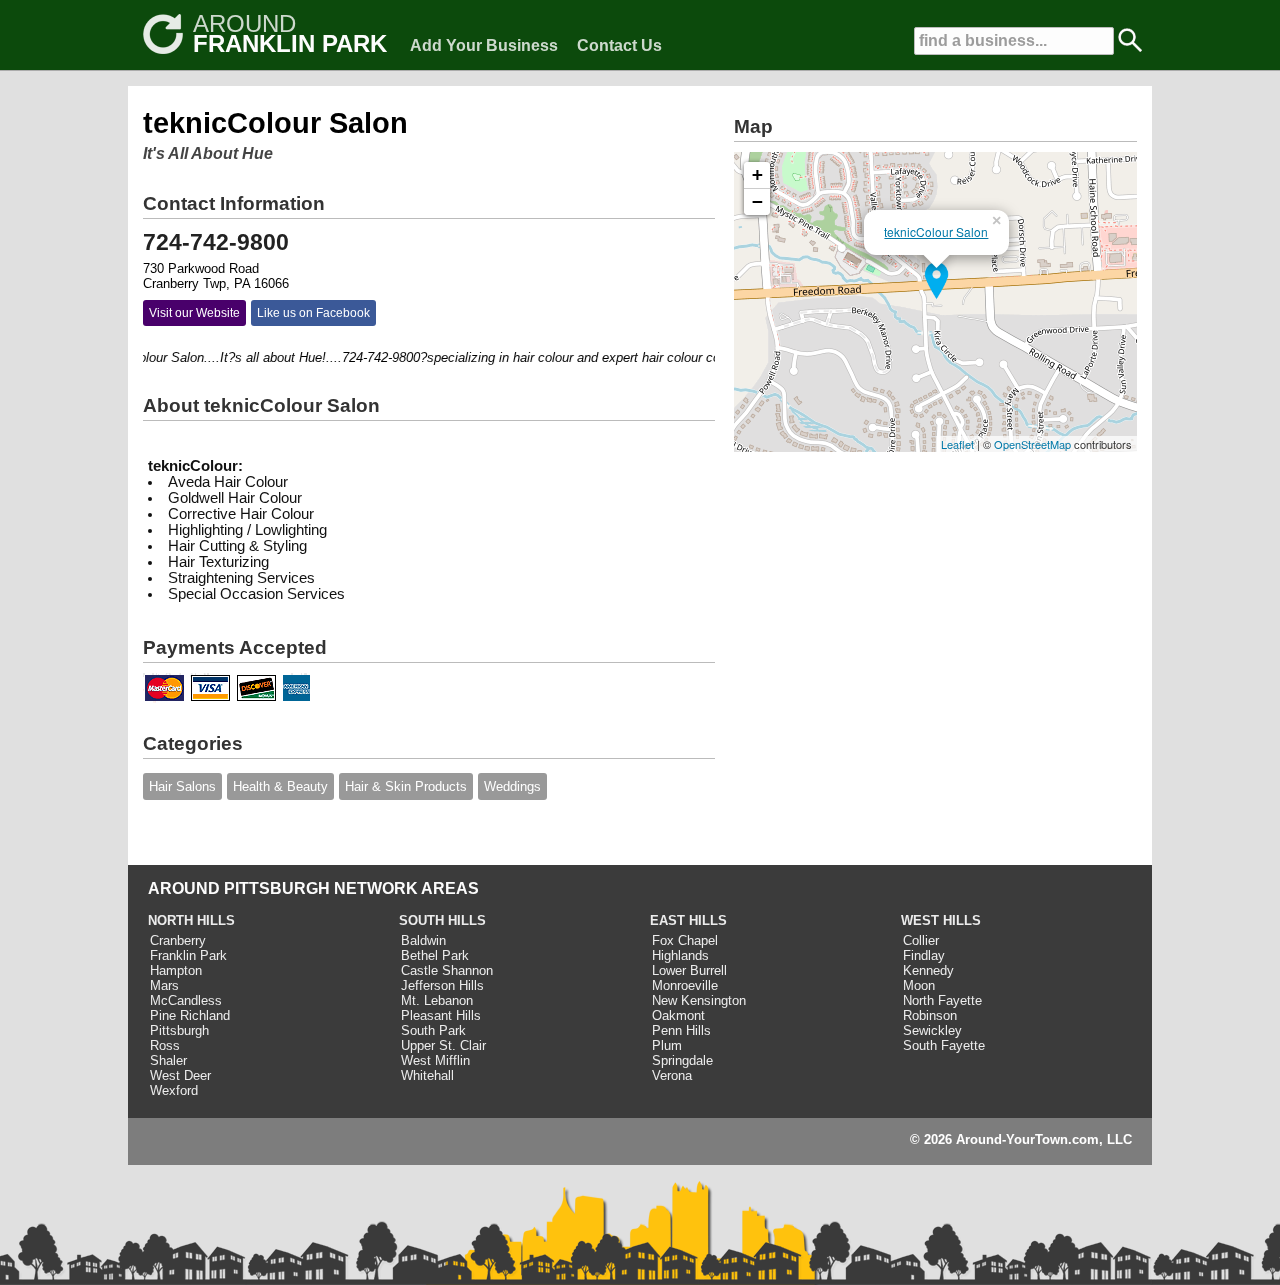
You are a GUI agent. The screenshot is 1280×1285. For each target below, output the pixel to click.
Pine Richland (190, 1015)
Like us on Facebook (313, 313)
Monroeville (685, 985)
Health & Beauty (280, 786)
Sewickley (932, 1030)
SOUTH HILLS (442, 920)
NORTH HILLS (191, 920)
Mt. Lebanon (437, 1000)
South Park (433, 1030)
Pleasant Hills (441, 1015)
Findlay (924, 955)
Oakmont (678, 1015)
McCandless (186, 1000)
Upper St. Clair (443, 1045)
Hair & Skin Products (406, 786)
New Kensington (699, 1000)
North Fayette (942, 1000)
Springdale (682, 1060)
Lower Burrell (689, 970)
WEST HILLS (941, 920)
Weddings (512, 786)
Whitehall (427, 1075)
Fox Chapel (685, 940)
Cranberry (178, 940)
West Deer (180, 1075)
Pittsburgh (179, 1030)
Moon (919, 985)
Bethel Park (435, 955)
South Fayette (944, 1045)
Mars (164, 985)
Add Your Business (484, 45)
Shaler (168, 1060)
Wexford (174, 1090)
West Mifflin (435, 1060)
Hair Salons (182, 786)
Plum (667, 1045)
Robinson (930, 1015)
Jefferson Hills (442, 985)
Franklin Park (188, 955)
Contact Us (619, 45)
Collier (921, 940)
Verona (672, 1075)
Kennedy (928, 970)
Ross (165, 1045)
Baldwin (423, 940)
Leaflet (957, 444)
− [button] (757, 201)
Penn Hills (681, 1030)
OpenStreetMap (1032, 444)
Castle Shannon (447, 970)
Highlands (680, 955)
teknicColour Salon (936, 231)
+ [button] (757, 174)
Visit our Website (194, 313)
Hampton (176, 970)
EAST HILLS (688, 920)
